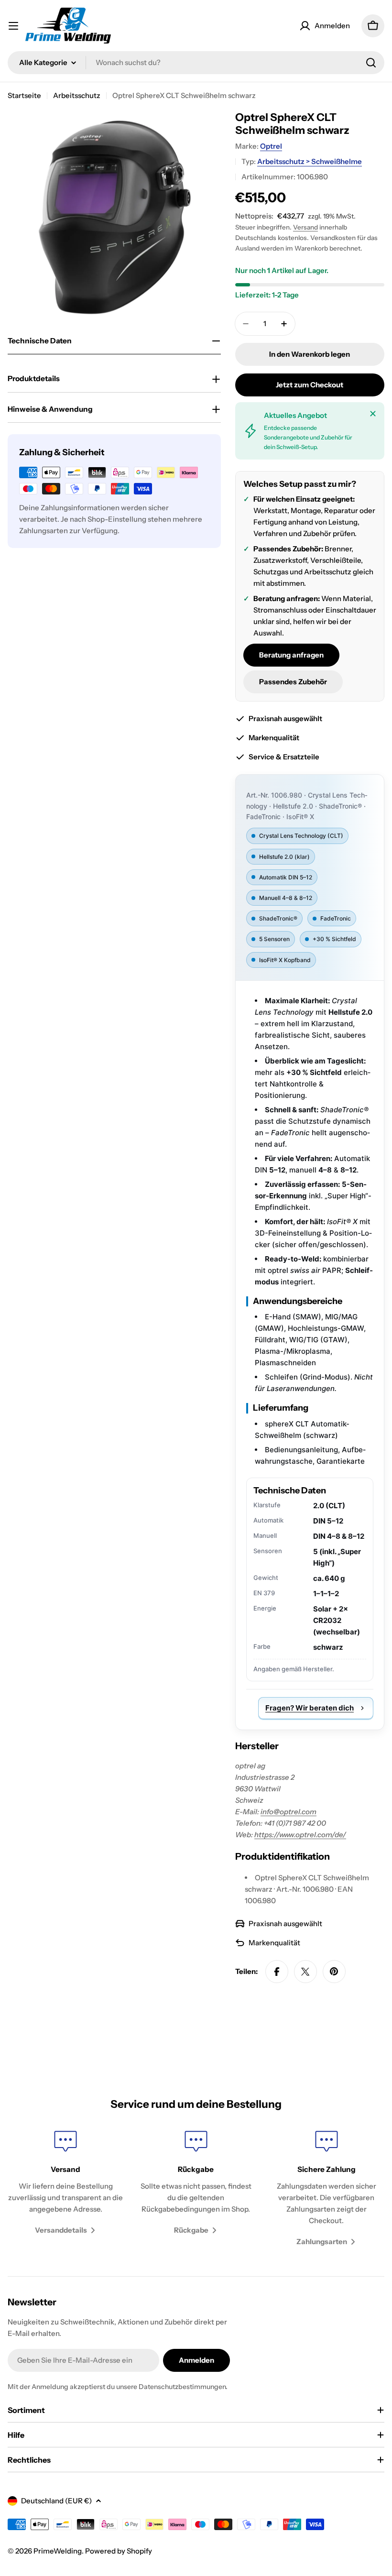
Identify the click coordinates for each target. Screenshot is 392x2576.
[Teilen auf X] (305, 1972)
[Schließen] (373, 414)
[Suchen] (371, 63)
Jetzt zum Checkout (310, 385)
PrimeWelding (58, 2551)
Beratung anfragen (291, 655)
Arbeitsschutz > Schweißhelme (310, 161)
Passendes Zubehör (293, 682)
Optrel (271, 146)
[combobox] (196, 63)
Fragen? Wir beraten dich (310, 1708)
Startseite (24, 95)
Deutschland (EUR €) (56, 2501)
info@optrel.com (289, 1812)
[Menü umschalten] (13, 26)
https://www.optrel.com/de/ (300, 1835)
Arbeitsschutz (77, 95)
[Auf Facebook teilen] (277, 1972)
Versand (305, 227)
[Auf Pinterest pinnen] (334, 1972)
